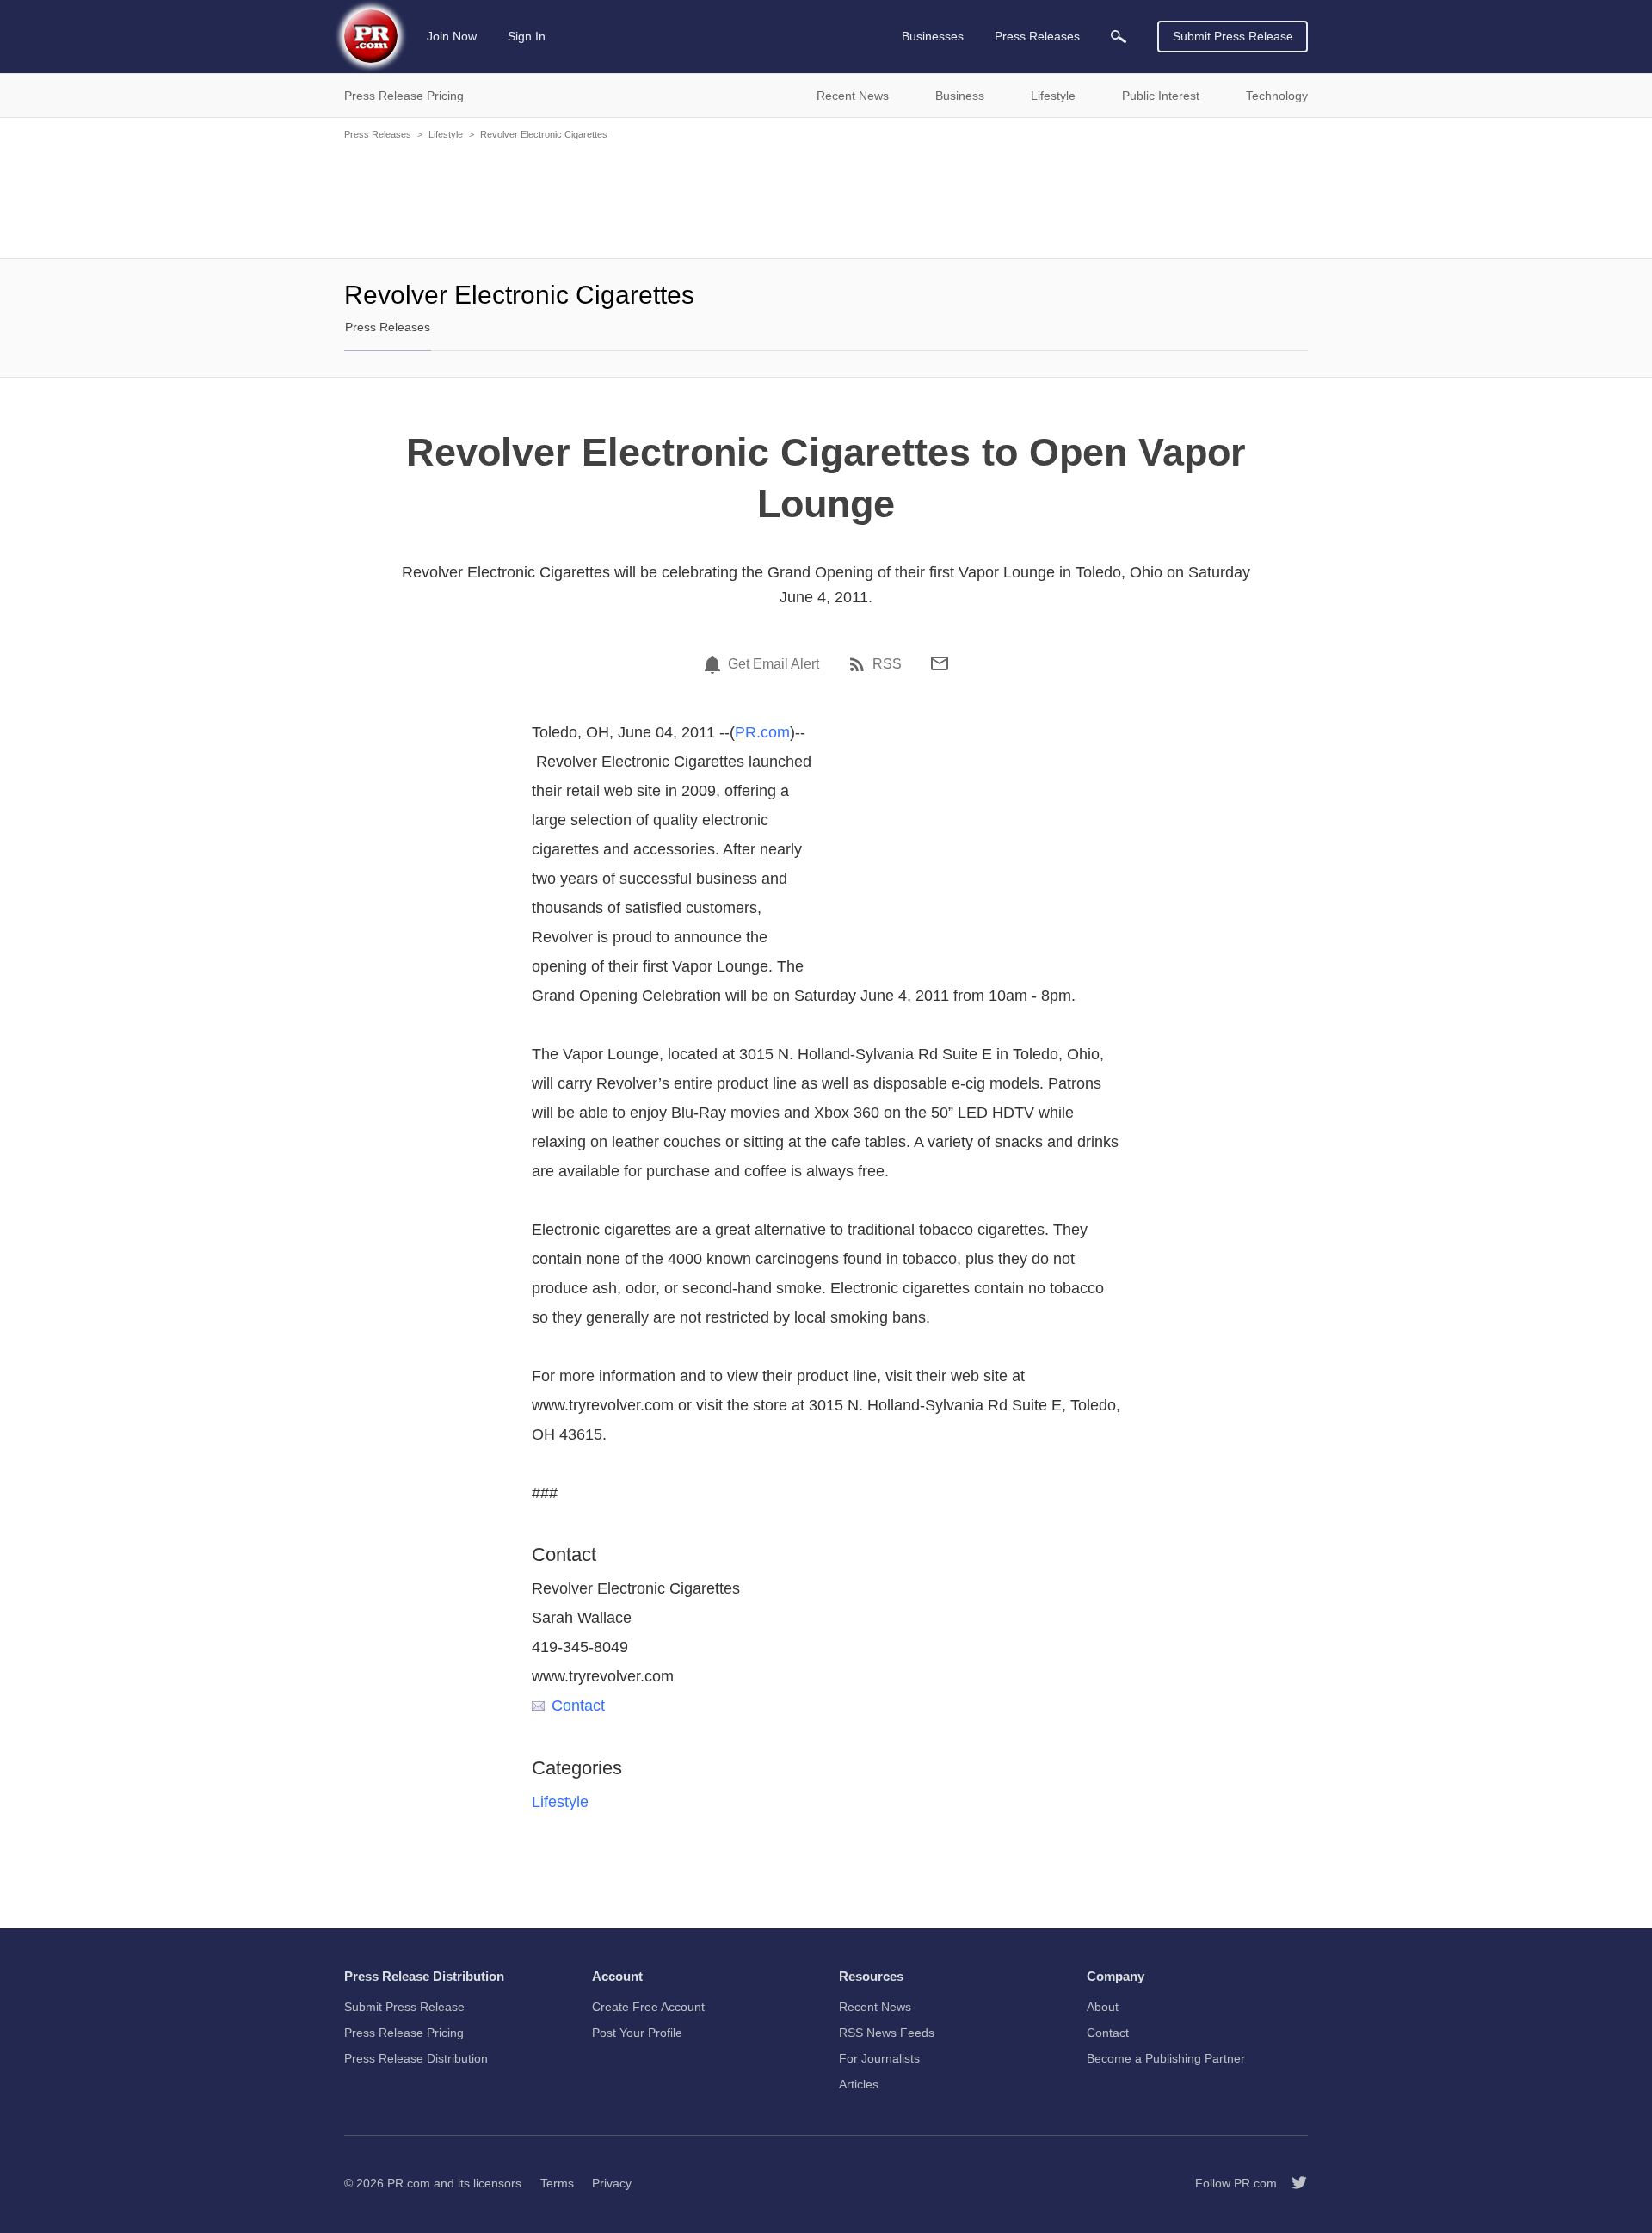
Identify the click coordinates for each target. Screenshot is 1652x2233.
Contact (578, 1706)
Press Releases (378, 134)
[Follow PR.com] (1292, 2183)
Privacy (612, 2183)
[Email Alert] (715, 664)
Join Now (452, 36)
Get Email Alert (774, 664)
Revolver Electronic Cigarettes (544, 134)
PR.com (762, 732)
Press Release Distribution (416, 2058)
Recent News (875, 2007)
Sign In (527, 36)
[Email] (940, 663)
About (1103, 2007)
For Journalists (879, 2058)
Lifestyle (446, 134)
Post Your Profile (637, 2033)
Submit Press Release (1233, 36)
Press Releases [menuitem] (1037, 36)
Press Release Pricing (404, 2033)
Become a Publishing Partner (1166, 2058)
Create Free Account (648, 2007)
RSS (887, 664)
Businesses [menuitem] (933, 36)
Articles (859, 2084)
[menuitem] (1119, 37)
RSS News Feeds (887, 2033)
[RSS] (860, 664)
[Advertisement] (826, 198)
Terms (557, 2183)
